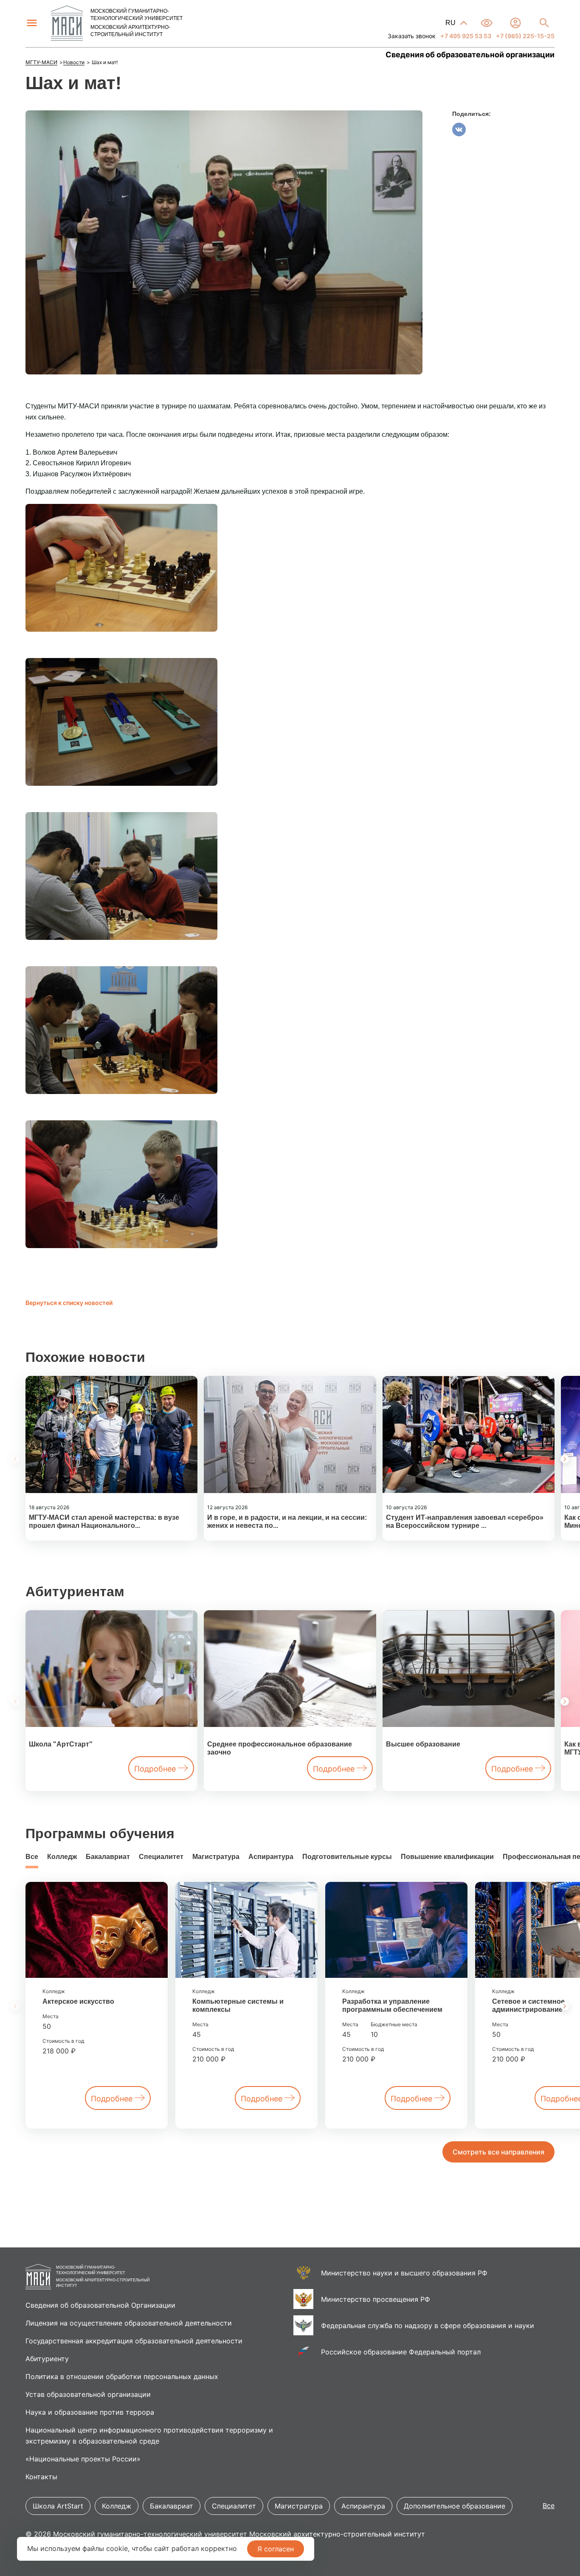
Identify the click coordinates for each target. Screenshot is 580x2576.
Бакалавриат (108, 1857)
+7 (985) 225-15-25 (525, 36)
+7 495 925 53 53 (465, 36)
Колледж (62, 1857)
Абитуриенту (47, 2359)
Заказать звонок (412, 36)
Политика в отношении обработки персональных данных (122, 2376)
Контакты (41, 2477)
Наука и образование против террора (90, 2412)
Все (32, 1857)
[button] (565, 1459)
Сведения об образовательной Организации (100, 2305)
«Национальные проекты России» (83, 2459)
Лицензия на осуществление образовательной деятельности (129, 2323)
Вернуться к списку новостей (69, 1303)
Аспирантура (271, 1857)
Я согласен (276, 2549)
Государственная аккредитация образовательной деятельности (134, 2341)
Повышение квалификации (447, 1857)
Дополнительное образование (455, 2506)
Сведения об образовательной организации (470, 55)
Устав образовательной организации (88, 2394)
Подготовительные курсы (347, 1857)
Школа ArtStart (58, 2506)
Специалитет (161, 1857)
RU (451, 23)
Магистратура (216, 1857)
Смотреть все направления (498, 2152)
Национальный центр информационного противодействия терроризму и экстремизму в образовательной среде (149, 2435)
